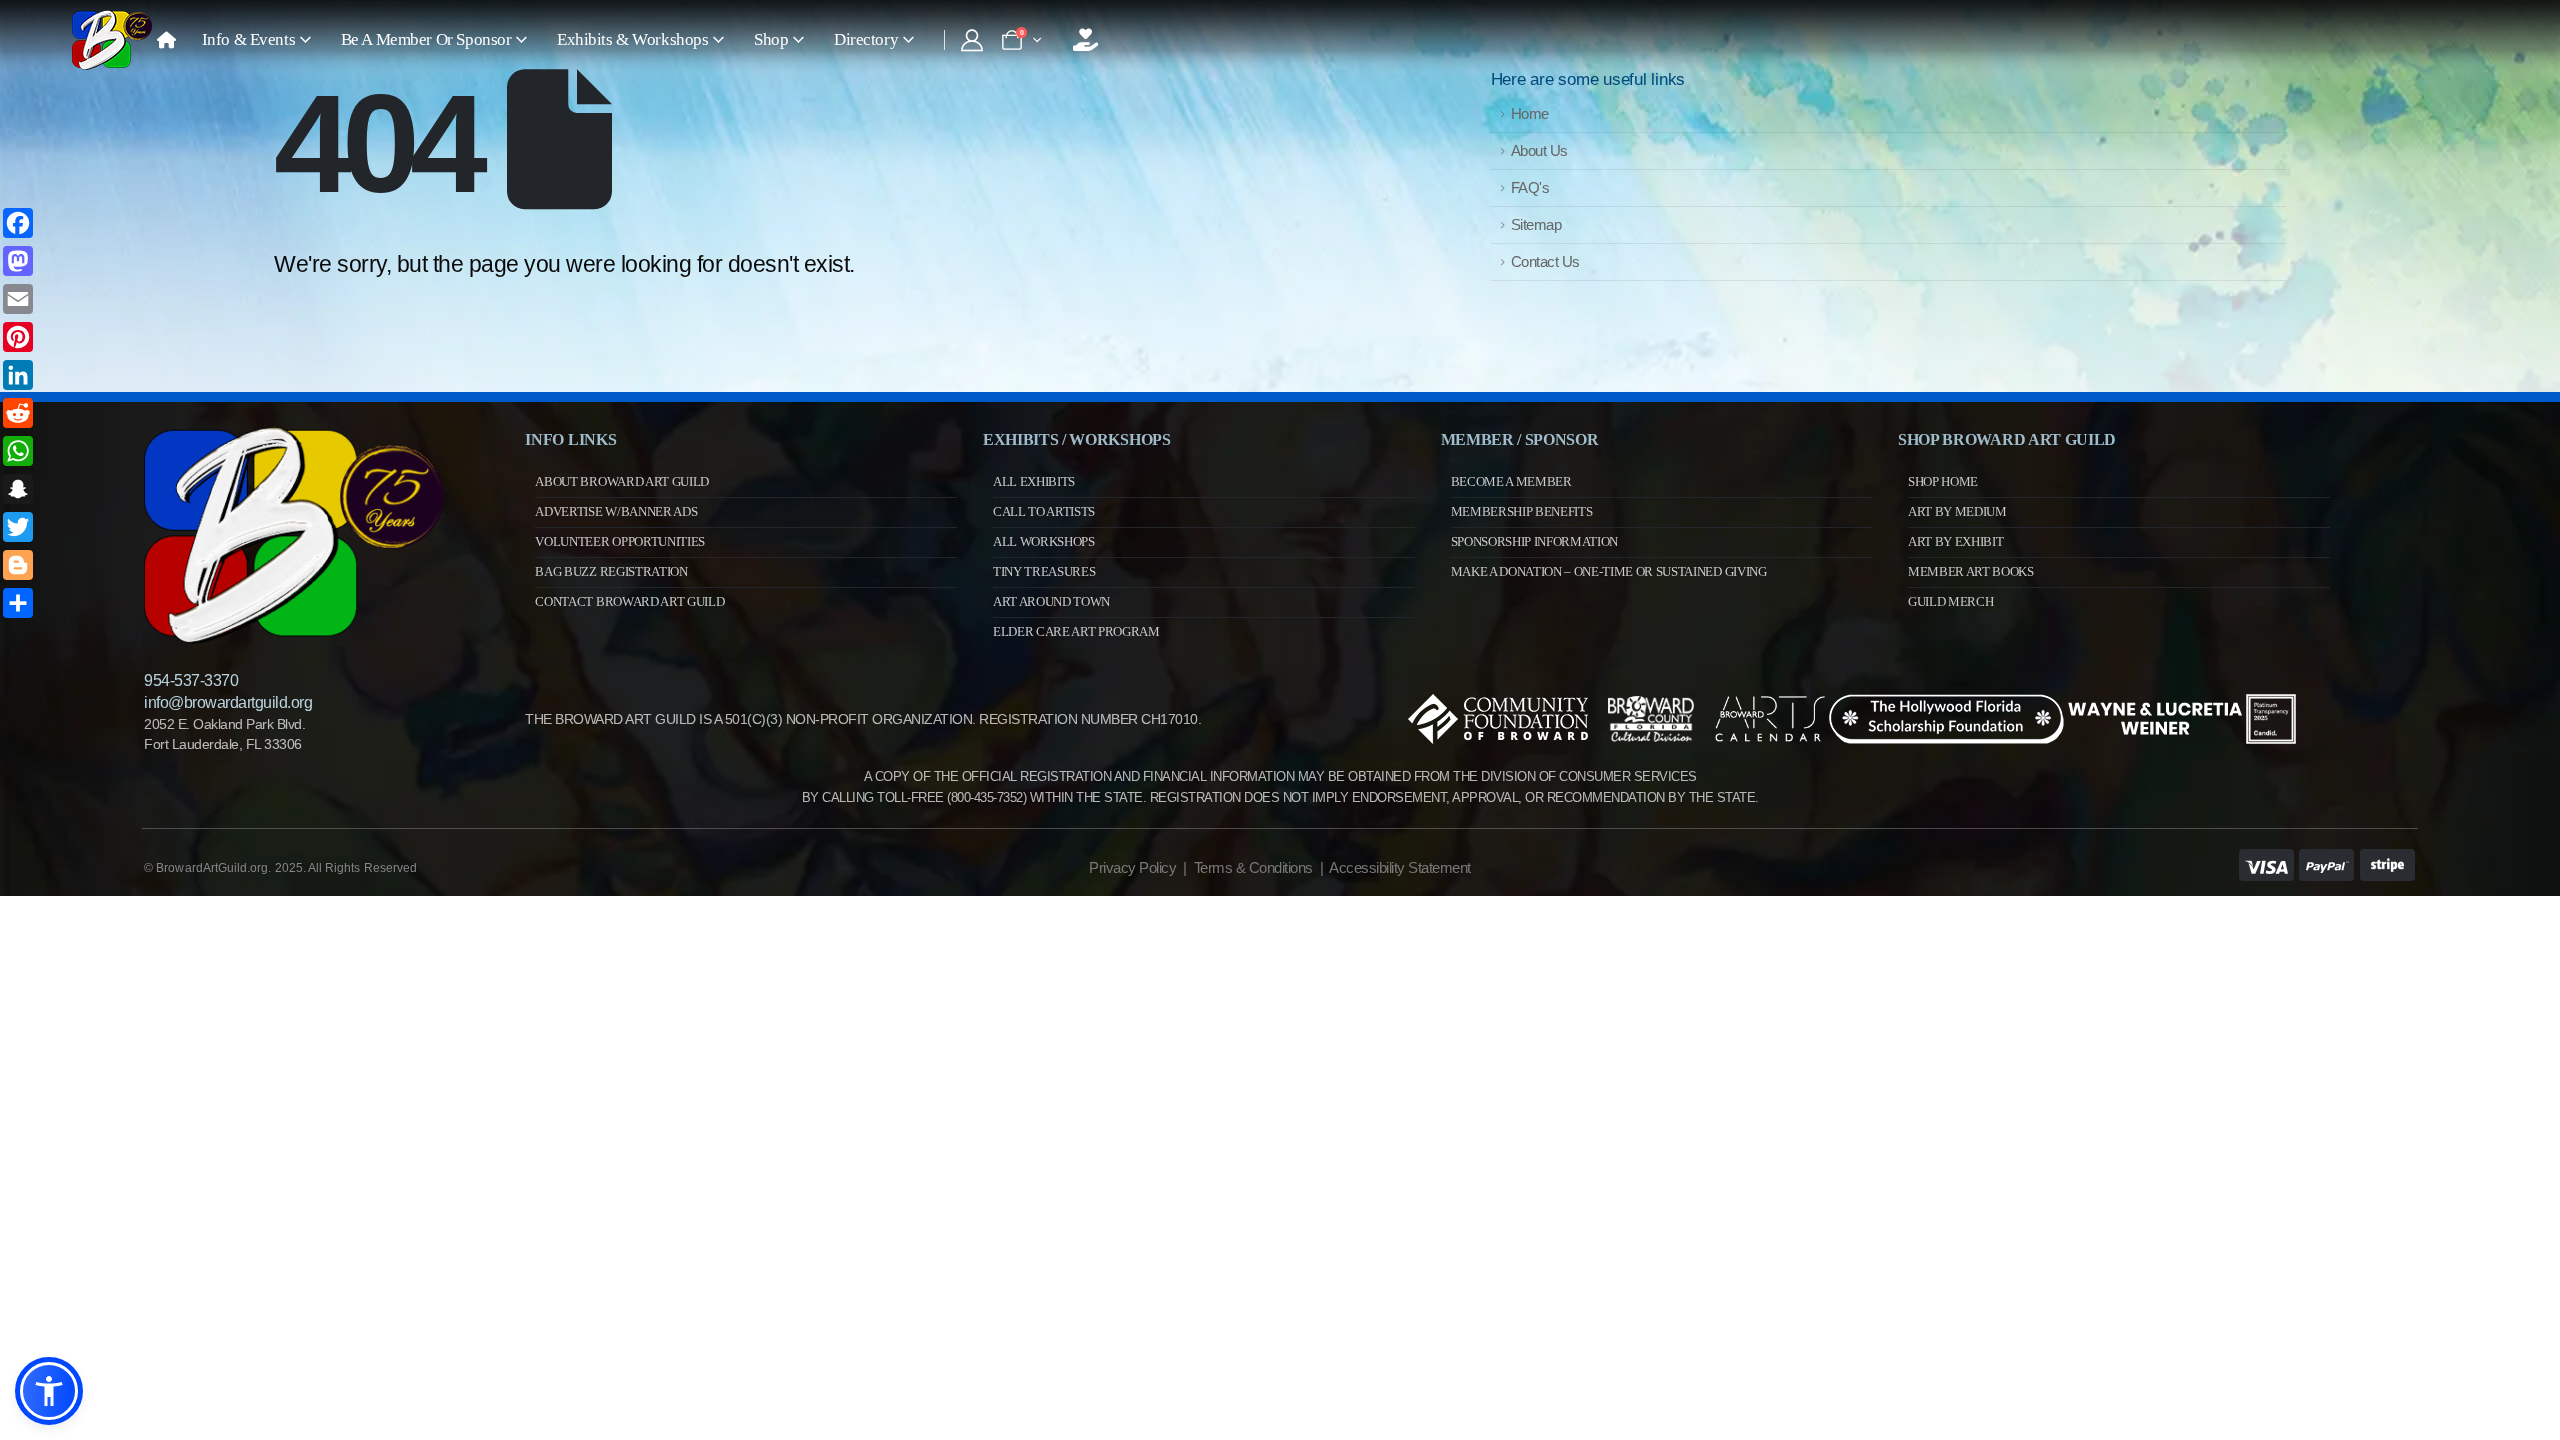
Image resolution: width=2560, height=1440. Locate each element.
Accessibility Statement (1400, 867)
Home (1530, 113)
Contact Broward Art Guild (629, 601)
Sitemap (1536, 224)
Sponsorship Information (1535, 541)
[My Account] (972, 40)
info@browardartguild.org (228, 702)
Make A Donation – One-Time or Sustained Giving (1609, 571)
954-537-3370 (191, 680)
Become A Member (1511, 481)
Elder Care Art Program (1076, 631)
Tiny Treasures (1044, 571)
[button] (49, 1391)
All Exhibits (1034, 481)
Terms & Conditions (1253, 867)
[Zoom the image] (294, 435)
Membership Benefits (1522, 511)
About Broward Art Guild (622, 481)
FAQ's (1530, 187)
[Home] (167, 40)
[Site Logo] (112, 40)
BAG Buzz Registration (611, 571)
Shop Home (1943, 481)
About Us (1539, 150)
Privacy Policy (1132, 867)
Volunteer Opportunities (620, 541)
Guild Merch (1950, 601)
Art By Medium (1957, 511)
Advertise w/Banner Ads (616, 511)
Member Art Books (1971, 571)
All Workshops (1044, 541)
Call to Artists (1044, 511)
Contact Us (1545, 261)
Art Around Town (1051, 601)
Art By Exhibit (1955, 541)
